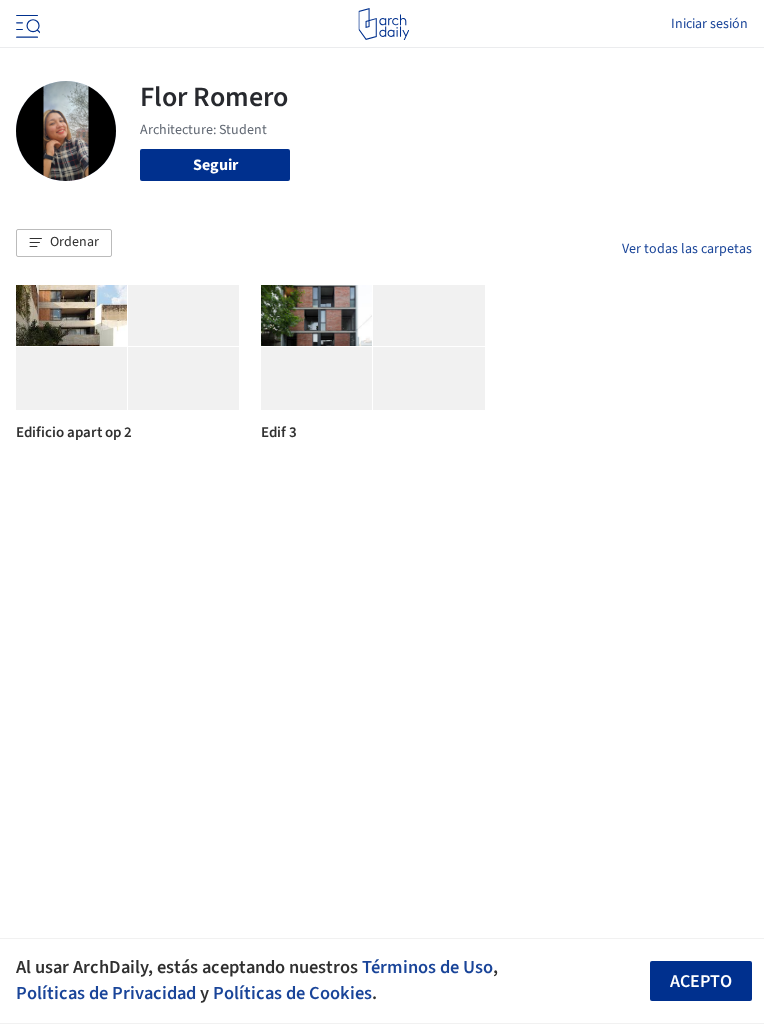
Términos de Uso (427, 967)
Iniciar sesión (709, 24)
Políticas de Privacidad (106, 993)
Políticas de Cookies (292, 993)
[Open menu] (26, 24)
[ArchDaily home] (383, 24)
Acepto (701, 981)
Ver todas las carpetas (687, 249)
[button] (64, 243)
